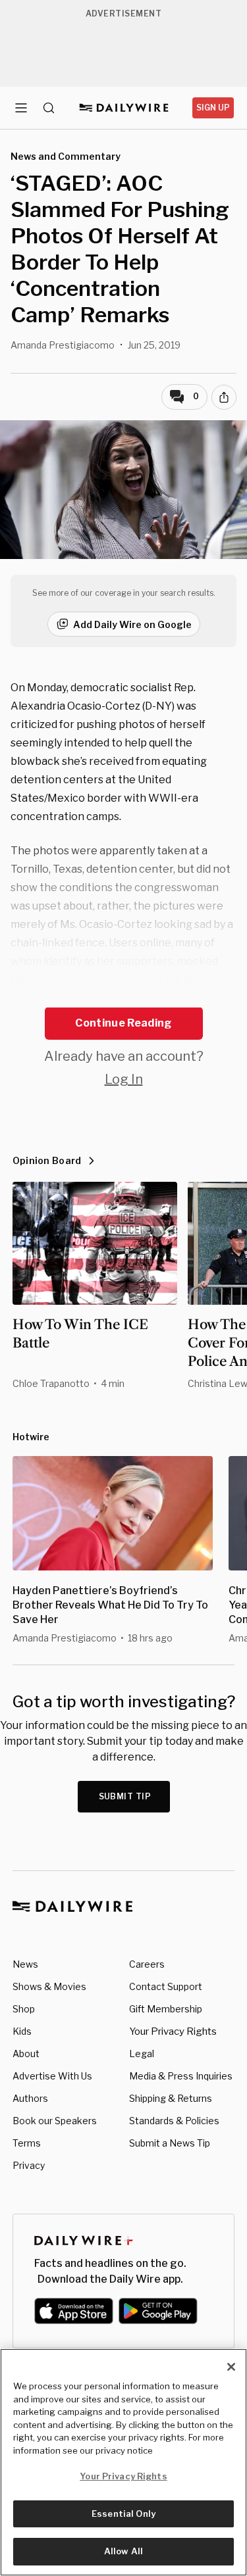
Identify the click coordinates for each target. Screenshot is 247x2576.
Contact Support (166, 1986)
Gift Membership (166, 2009)
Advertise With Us (52, 2076)
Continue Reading (123, 1023)
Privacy (29, 2165)
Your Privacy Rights (173, 2031)
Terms (27, 2143)
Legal (142, 2054)
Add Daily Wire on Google (132, 624)
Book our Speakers (55, 2121)
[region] (123, 2462)
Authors (30, 2098)
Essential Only (123, 2514)
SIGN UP (213, 108)
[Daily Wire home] (123, 108)
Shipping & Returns (171, 2098)
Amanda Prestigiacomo (63, 345)
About (26, 2054)
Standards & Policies (174, 2121)
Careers (147, 1964)
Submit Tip (125, 1796)
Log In (124, 1079)
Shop (24, 2009)
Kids (22, 2031)
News (25, 1964)
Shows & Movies (49, 1986)
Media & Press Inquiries (181, 2076)
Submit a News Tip (170, 2143)
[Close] (231, 2367)
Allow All (123, 2551)
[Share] (224, 397)
